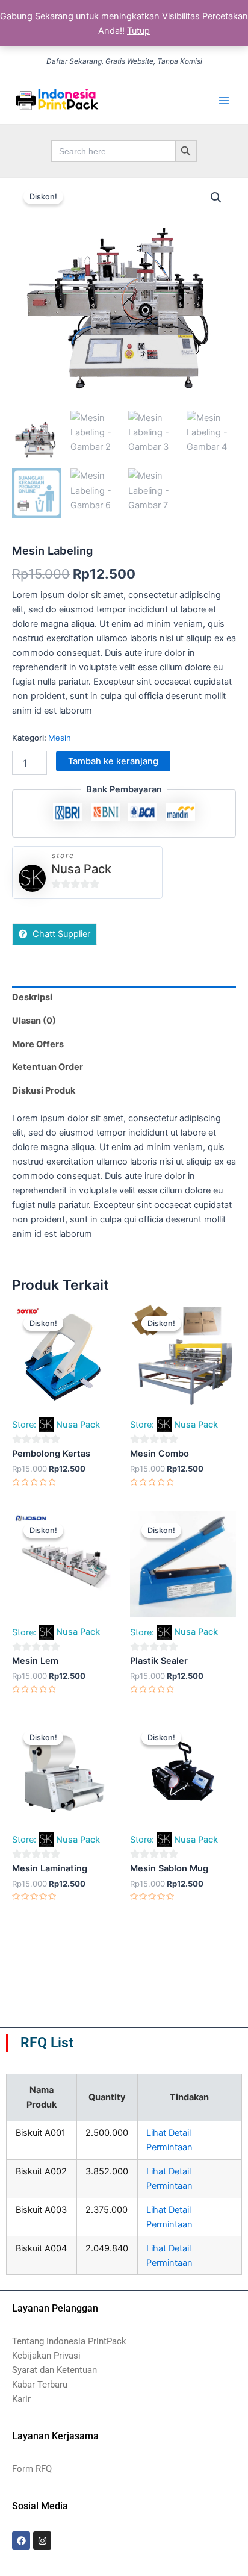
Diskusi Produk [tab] (44, 1090)
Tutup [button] (138, 31)
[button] (216, 198)
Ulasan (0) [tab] (34, 1021)
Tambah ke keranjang (113, 761)
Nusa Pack (81, 869)
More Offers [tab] (38, 1044)
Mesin (60, 738)
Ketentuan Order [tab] (48, 1067)
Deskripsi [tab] (32, 997)
